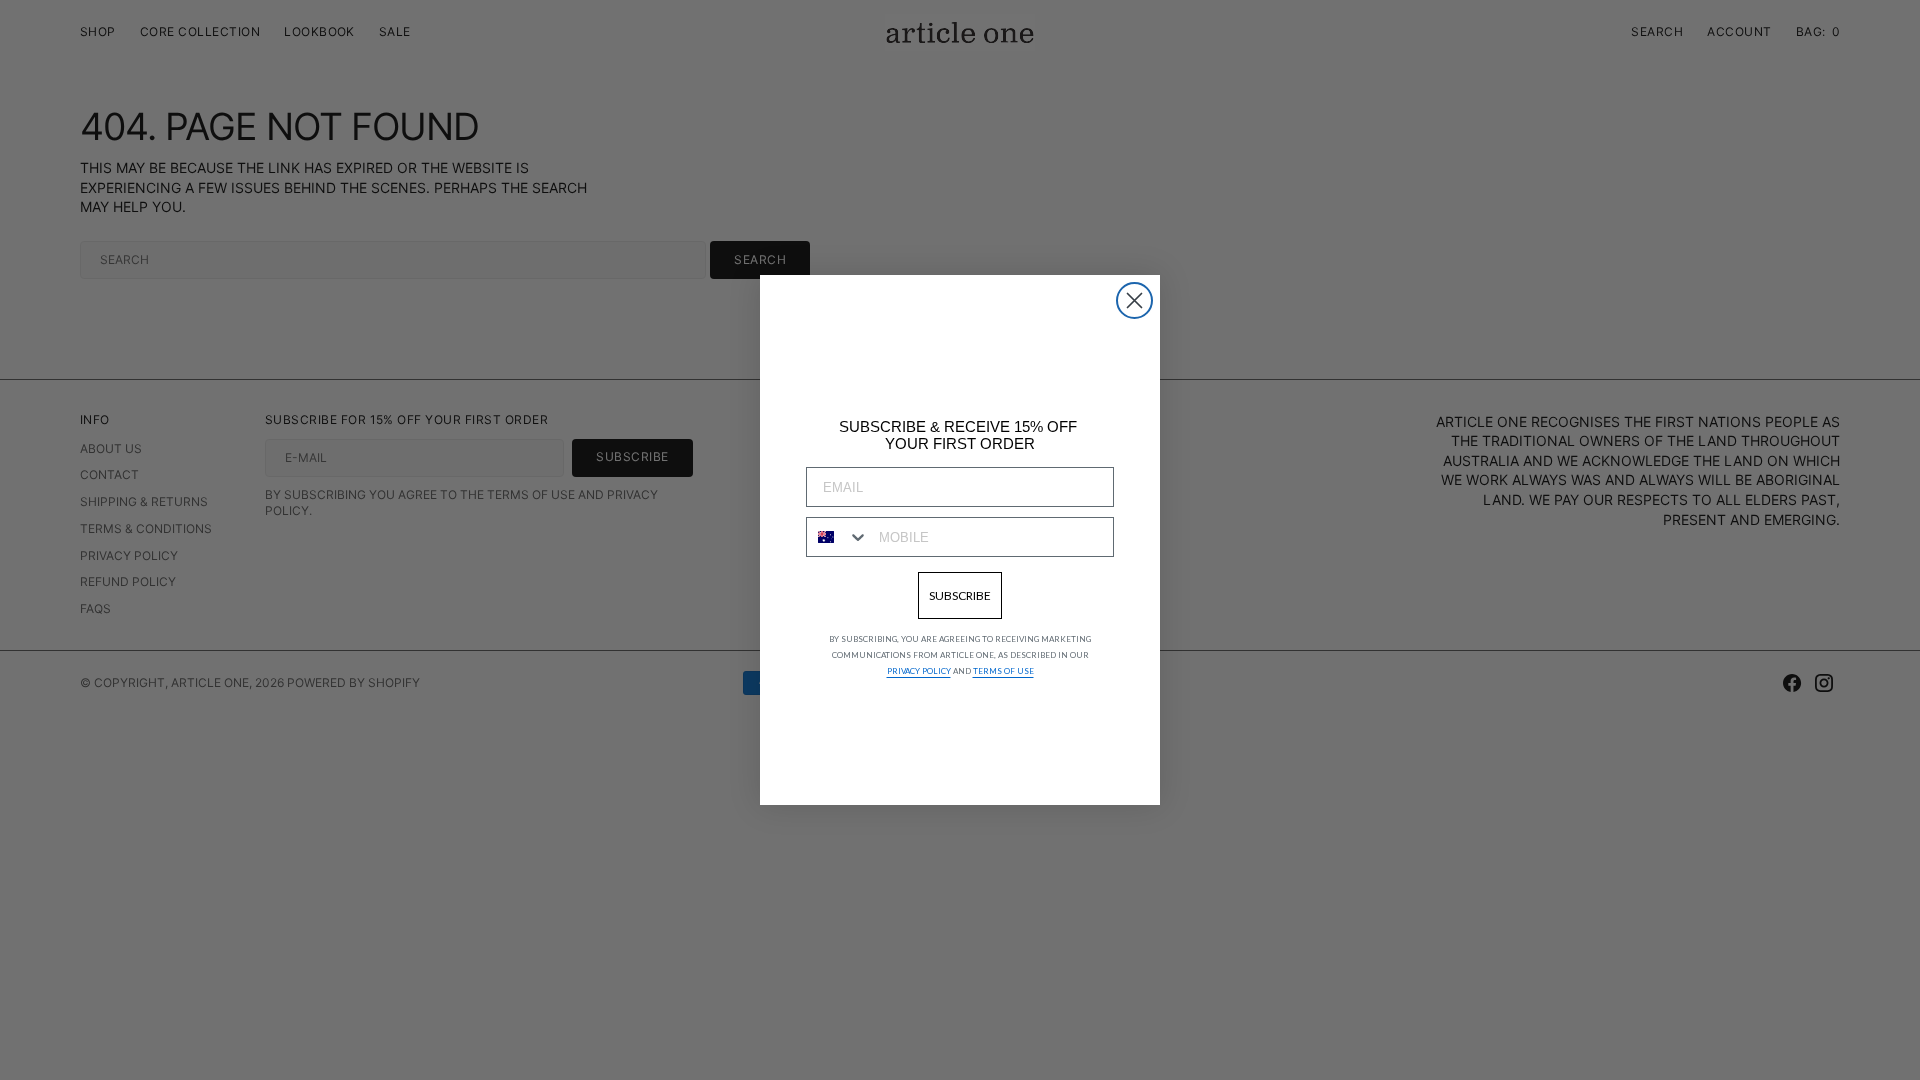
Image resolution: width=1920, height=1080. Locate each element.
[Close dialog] (1134, 300)
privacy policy (919, 671)
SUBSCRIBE (960, 595)
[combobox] (838, 537)
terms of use (1003, 671)
